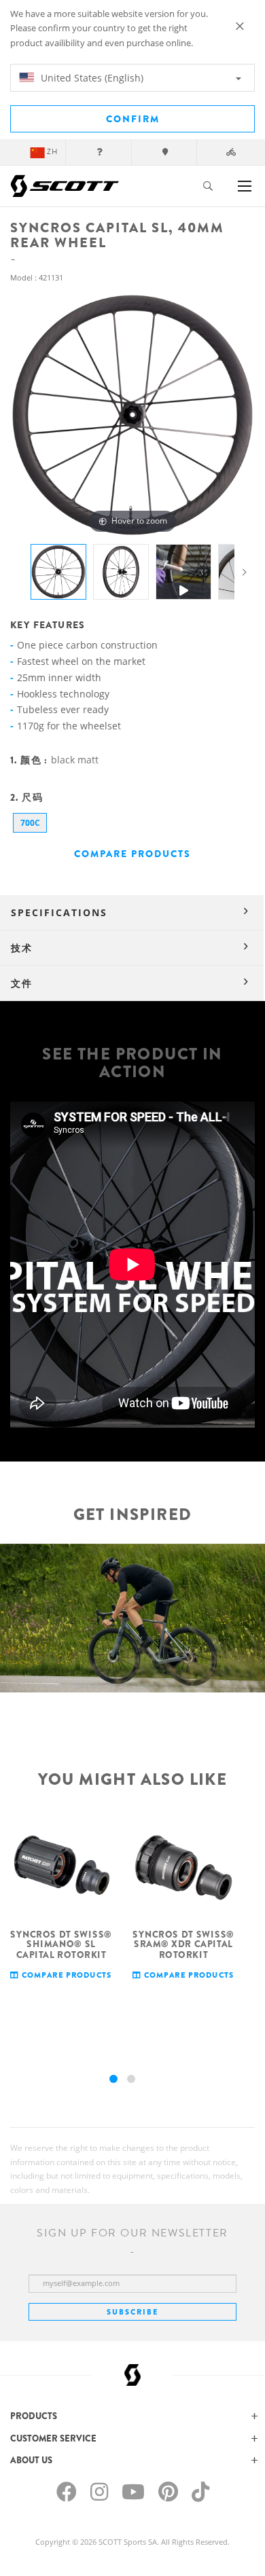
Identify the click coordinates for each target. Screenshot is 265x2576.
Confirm (133, 119)
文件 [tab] (22, 983)
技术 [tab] (22, 948)
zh (52, 152)
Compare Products (132, 854)
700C (30, 823)
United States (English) (91, 78)
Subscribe (132, 2312)
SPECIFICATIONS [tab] (59, 912)
